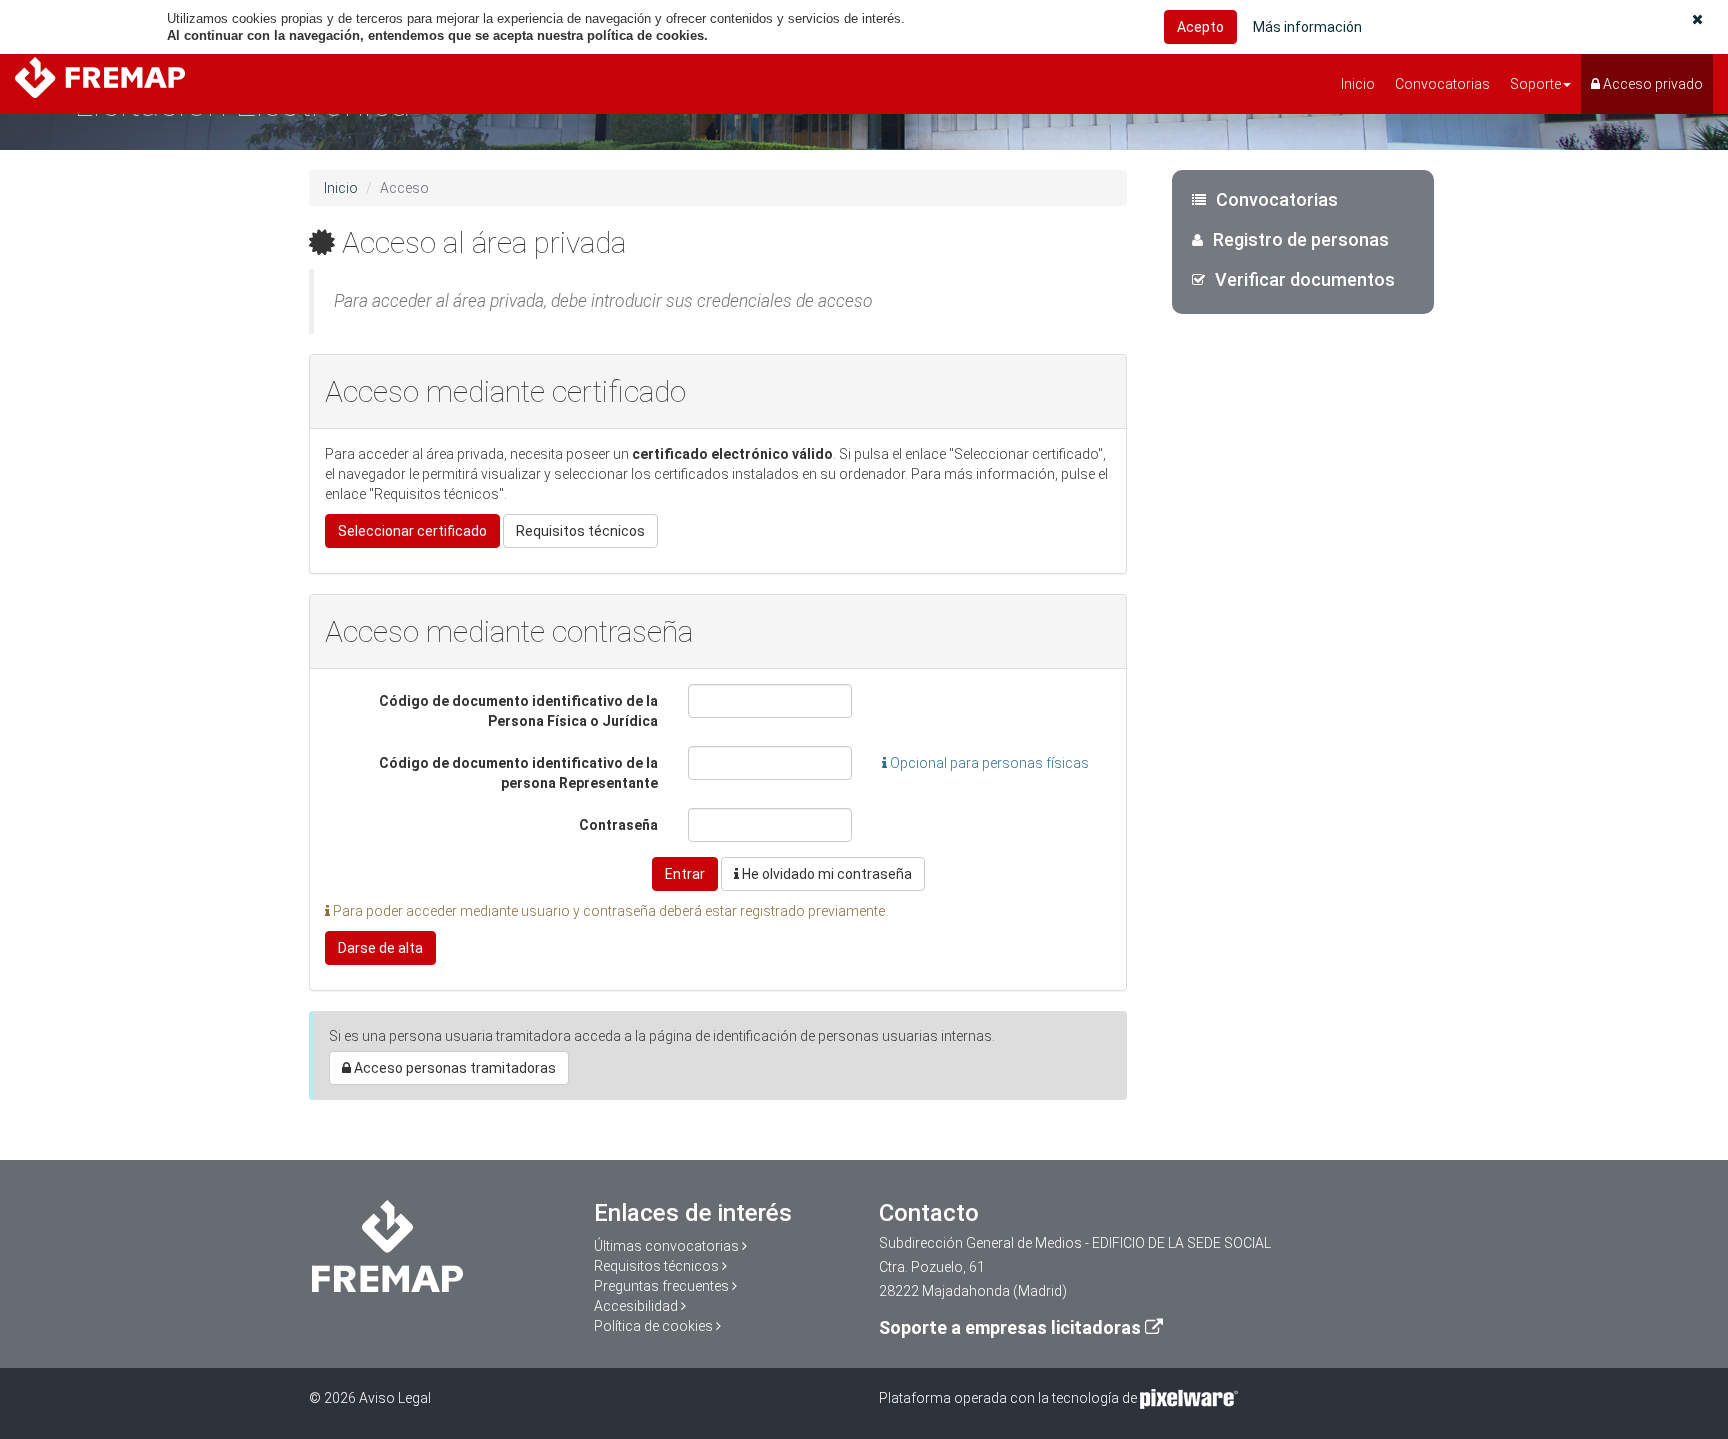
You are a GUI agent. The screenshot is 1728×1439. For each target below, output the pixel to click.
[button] (1697, 19)
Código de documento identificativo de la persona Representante (518, 773)
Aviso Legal (395, 1398)
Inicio (1358, 84)
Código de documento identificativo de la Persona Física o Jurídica (518, 711)
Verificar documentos (1305, 279)
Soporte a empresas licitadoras (1010, 1327)
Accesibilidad (636, 1306)
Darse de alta (380, 948)
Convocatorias (1442, 84)
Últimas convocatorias (666, 1246)
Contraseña (618, 825)
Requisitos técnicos (580, 531)
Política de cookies (653, 1326)
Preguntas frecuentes (661, 1286)
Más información (1307, 27)
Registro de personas (1301, 239)
